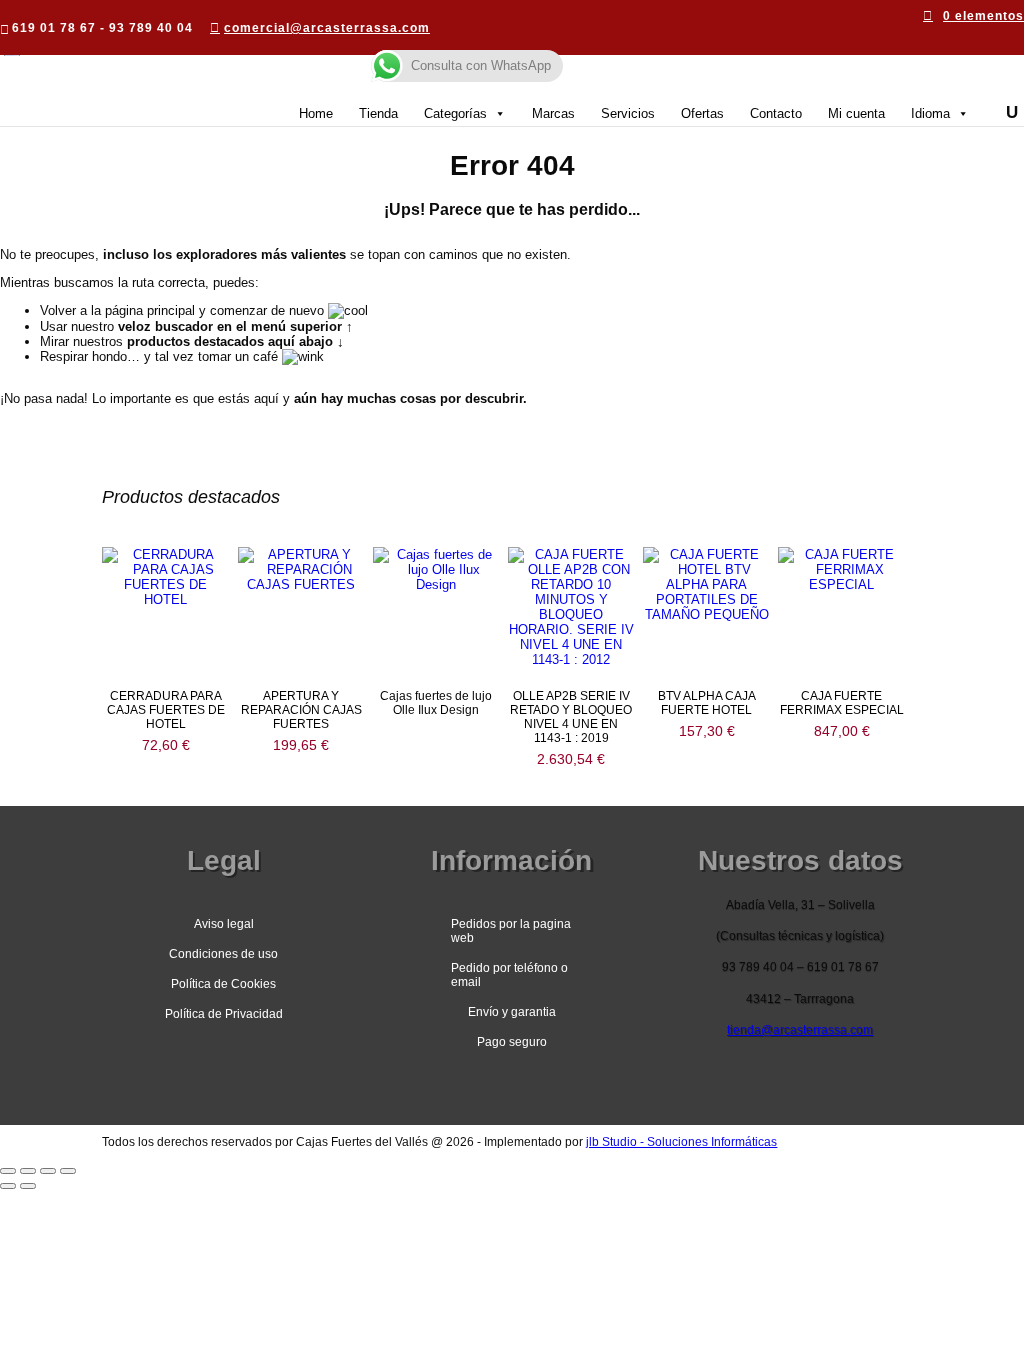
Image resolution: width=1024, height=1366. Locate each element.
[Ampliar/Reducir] (8, 1171)
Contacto (776, 113)
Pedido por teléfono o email (509, 975)
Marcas (553, 113)
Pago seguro (512, 1042)
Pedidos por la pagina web (511, 931)
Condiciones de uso (223, 954)
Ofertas (702, 113)
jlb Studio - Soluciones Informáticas (681, 1142)
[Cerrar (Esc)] (68, 1171)
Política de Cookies (223, 984)
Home (316, 113)
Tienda (378, 113)
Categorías (455, 113)
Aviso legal (224, 924)
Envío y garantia (512, 1012)
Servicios (628, 113)
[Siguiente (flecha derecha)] (28, 1186)
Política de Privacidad (224, 1014)
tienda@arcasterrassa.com (800, 1030)
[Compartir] (48, 1171)
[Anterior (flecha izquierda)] (8, 1186)
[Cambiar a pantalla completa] (28, 1171)
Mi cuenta (856, 113)
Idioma (930, 113)
